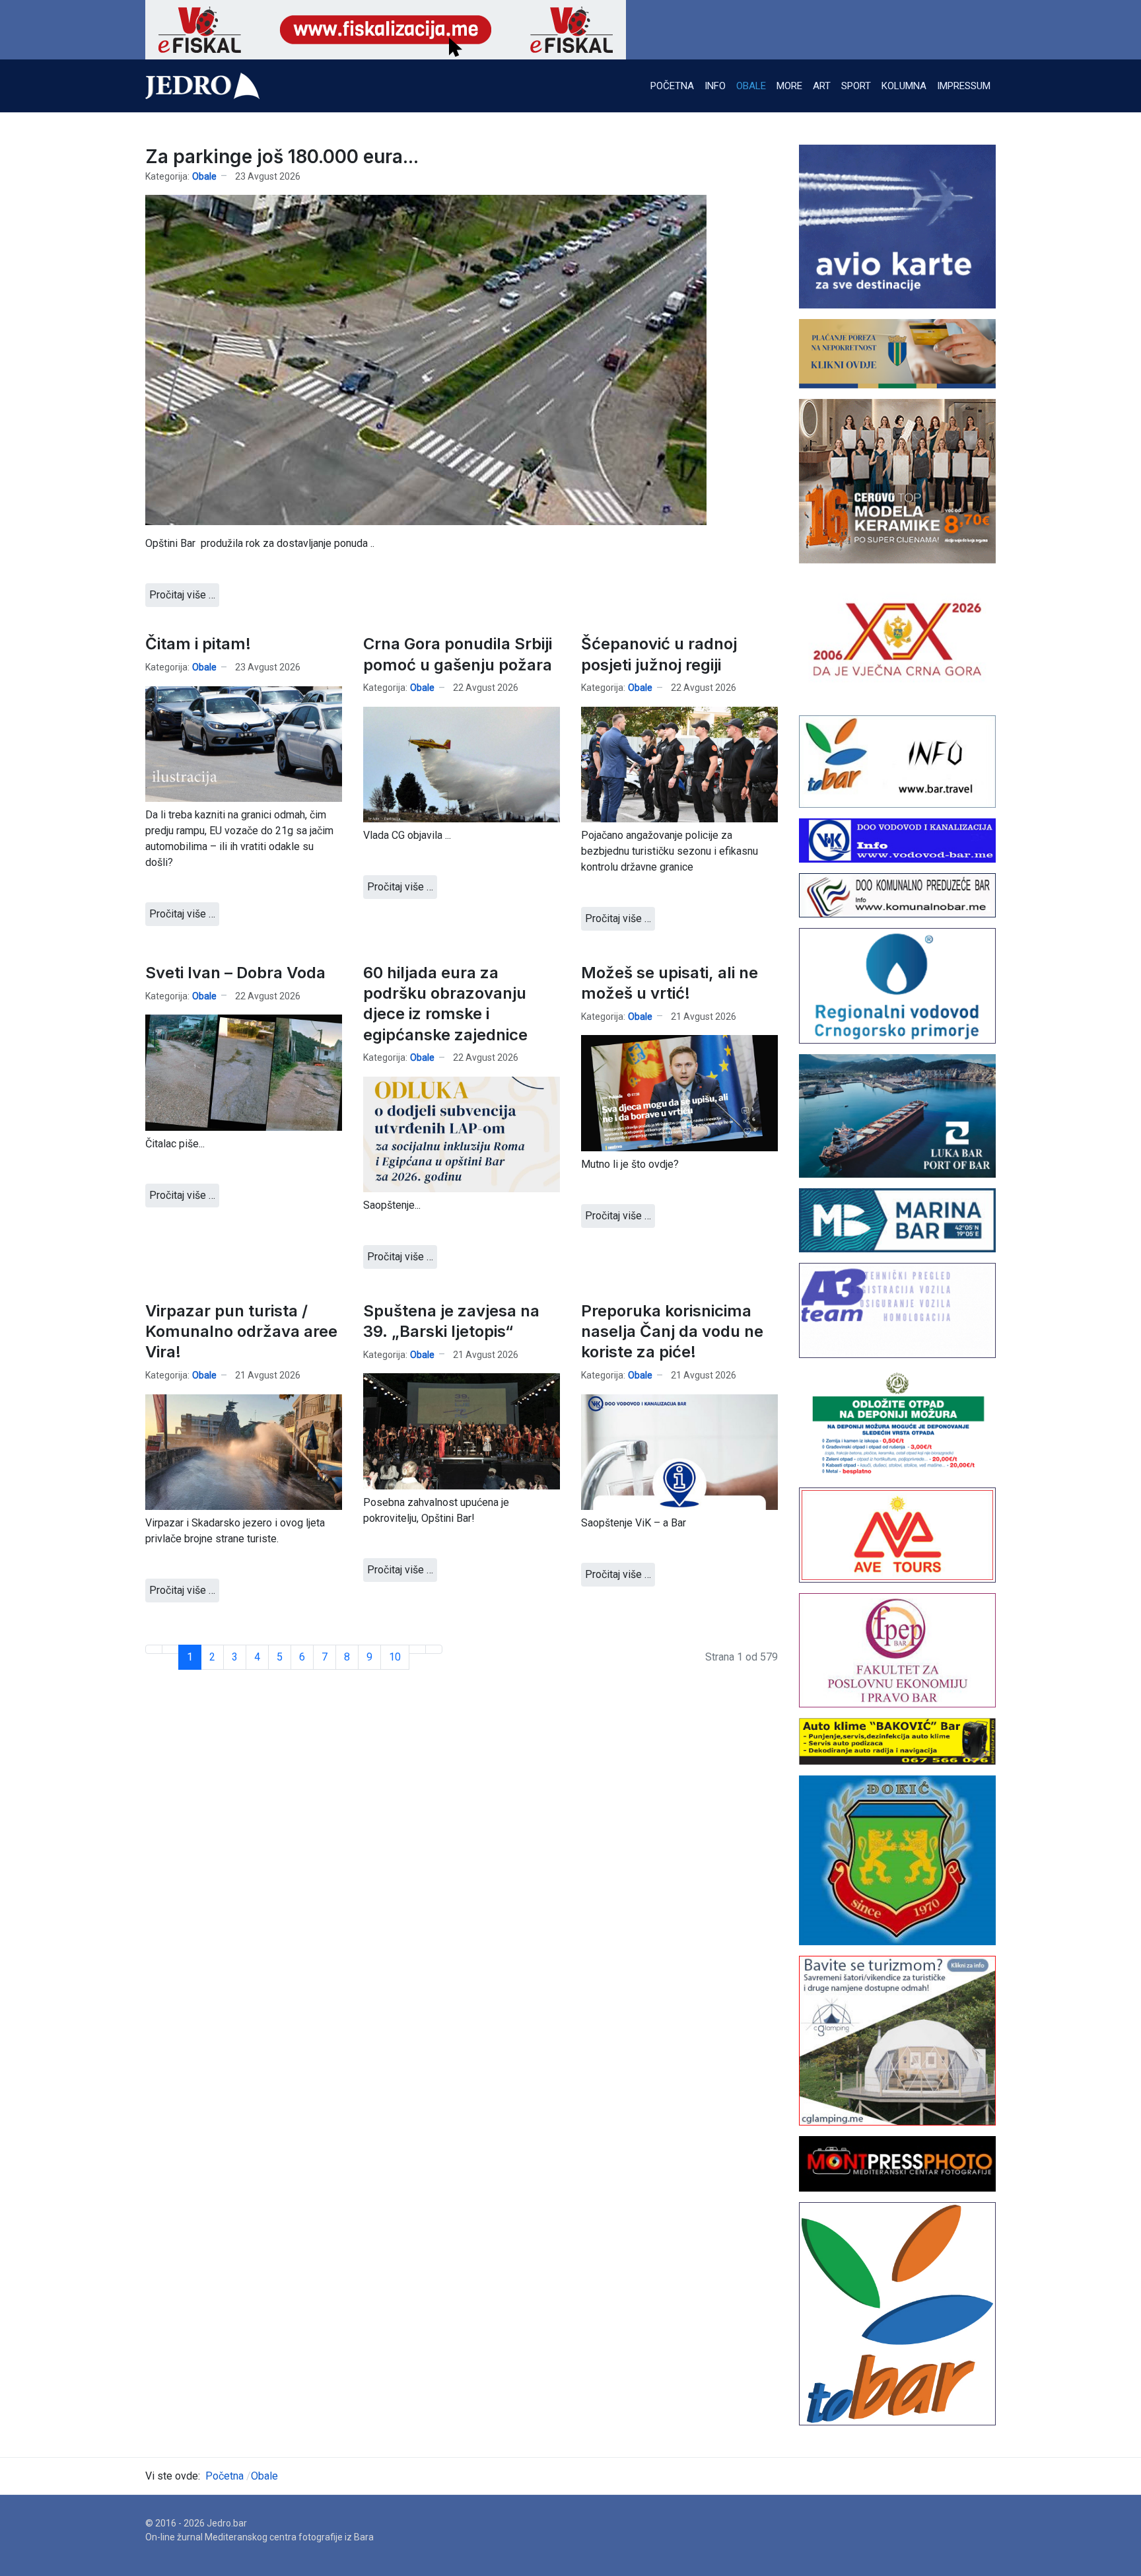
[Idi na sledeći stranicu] (417, 1649)
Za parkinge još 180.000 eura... (282, 157)
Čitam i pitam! (198, 644)
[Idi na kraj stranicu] (434, 1649)
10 (395, 1657)
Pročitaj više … (182, 595)
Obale (204, 176)
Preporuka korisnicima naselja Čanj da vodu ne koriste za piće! (672, 1331)
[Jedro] (202, 86)
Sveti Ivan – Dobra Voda (235, 973)
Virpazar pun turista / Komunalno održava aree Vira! (241, 1331)
